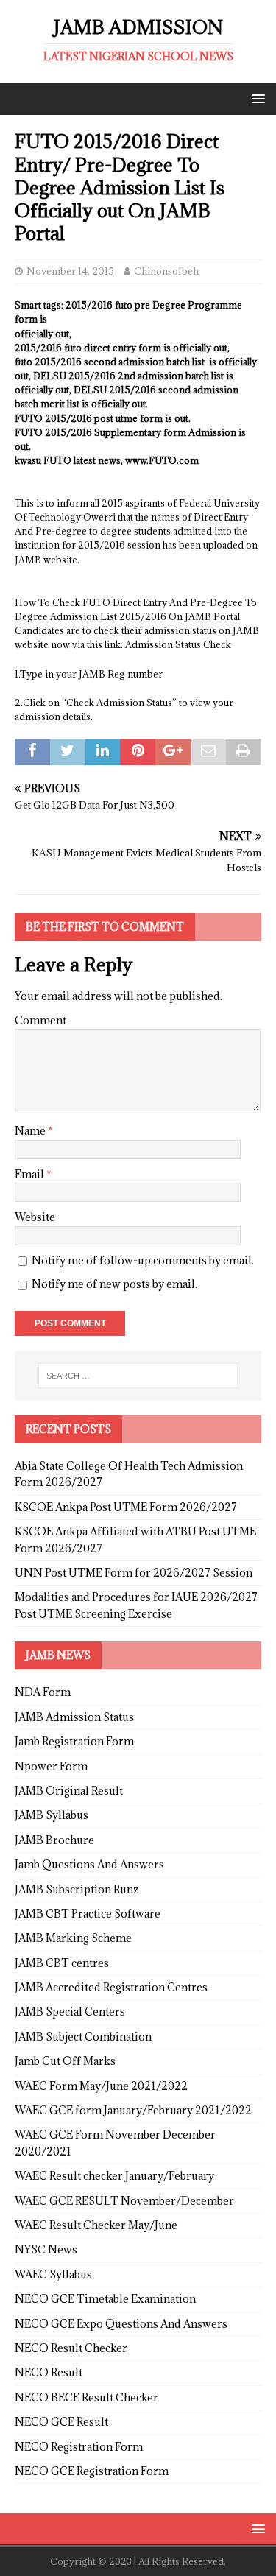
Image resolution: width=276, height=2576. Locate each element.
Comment (40, 1020)
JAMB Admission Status (74, 1717)
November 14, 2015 (70, 271)
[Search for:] (138, 1376)
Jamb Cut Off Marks (65, 2061)
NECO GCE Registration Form (92, 2471)
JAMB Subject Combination (83, 2037)
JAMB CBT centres (62, 1963)
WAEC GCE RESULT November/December (124, 2201)
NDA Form (43, 1692)
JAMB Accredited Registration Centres (111, 1987)
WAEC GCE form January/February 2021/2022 (133, 2110)
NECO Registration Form (79, 2447)
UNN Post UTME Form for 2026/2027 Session (134, 1573)
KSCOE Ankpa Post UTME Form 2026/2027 (126, 1507)
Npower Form (51, 1766)
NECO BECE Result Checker (86, 2397)
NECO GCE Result (61, 2422)
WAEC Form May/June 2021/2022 (101, 2086)
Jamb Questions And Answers (89, 1864)
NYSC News (46, 2249)
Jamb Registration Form (74, 1741)
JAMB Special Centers (70, 2012)
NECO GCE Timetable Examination (105, 2299)
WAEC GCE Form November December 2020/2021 (115, 2143)
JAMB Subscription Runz (77, 1889)
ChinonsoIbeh (166, 271)
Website (35, 1217)
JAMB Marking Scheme (73, 1938)
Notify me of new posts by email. (114, 1284)
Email (31, 1174)
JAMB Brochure (54, 1840)
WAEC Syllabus (53, 2274)
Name (31, 1131)
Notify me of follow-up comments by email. (143, 1260)
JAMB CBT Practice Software (88, 1914)
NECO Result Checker (71, 2348)
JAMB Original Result (69, 1791)
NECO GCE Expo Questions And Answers (121, 2324)
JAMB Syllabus (52, 1815)
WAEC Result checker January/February (114, 2176)
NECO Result (49, 2372)
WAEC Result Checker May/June (96, 2225)
